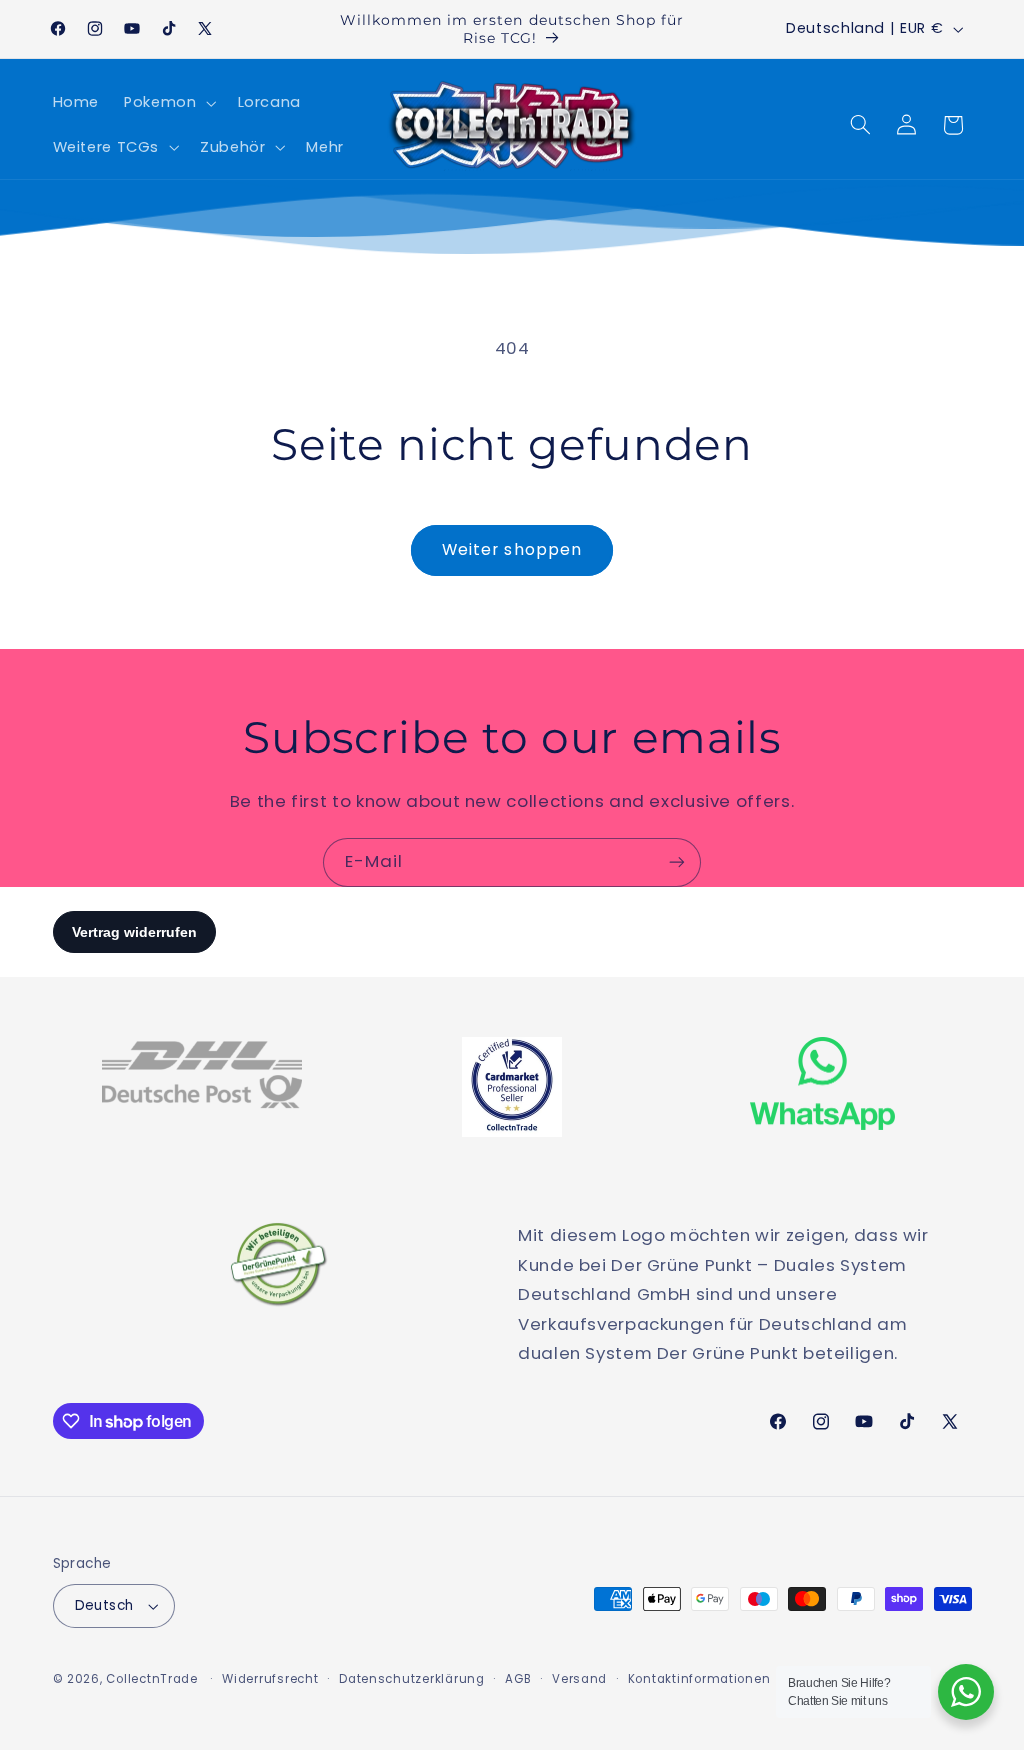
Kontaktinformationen (699, 1679)
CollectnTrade (152, 1679)
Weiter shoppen (512, 549)
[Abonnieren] (677, 862)
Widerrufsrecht (270, 1679)
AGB (518, 1679)
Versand (579, 1679)
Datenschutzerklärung (412, 1679)
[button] (168, 103)
